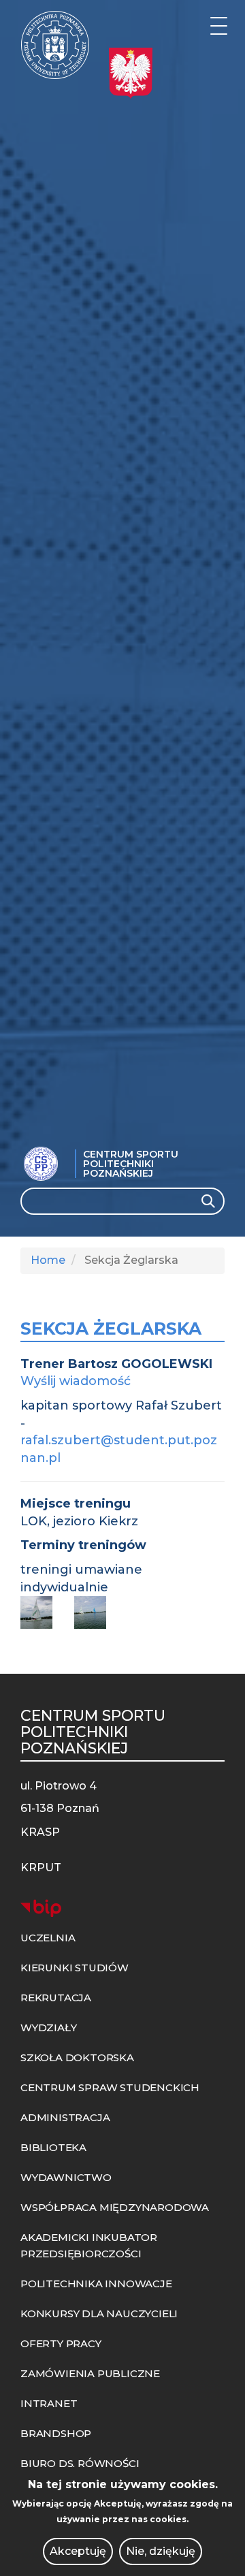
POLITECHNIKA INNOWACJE (96, 2284)
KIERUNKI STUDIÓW (75, 1968)
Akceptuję (78, 2551)
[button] (42, 1612)
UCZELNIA (48, 1938)
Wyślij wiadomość (76, 1381)
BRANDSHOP (56, 2433)
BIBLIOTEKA (53, 2147)
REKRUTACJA (56, 1998)
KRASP (40, 1832)
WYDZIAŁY (48, 2028)
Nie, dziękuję (161, 2551)
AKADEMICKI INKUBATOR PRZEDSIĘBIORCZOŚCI (89, 2245)
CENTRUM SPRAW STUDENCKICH (110, 2087)
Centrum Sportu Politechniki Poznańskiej (131, 1164)
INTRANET (49, 2403)
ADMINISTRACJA (65, 2117)
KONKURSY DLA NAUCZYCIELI (99, 2313)
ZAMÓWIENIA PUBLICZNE (90, 2373)
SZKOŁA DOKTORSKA (77, 2057)
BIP (41, 1908)
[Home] (55, 45)
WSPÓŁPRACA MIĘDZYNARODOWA (115, 2207)
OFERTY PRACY (61, 2343)
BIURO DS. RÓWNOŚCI (80, 2463)
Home (48, 1260)
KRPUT (41, 1867)
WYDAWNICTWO (66, 2177)
